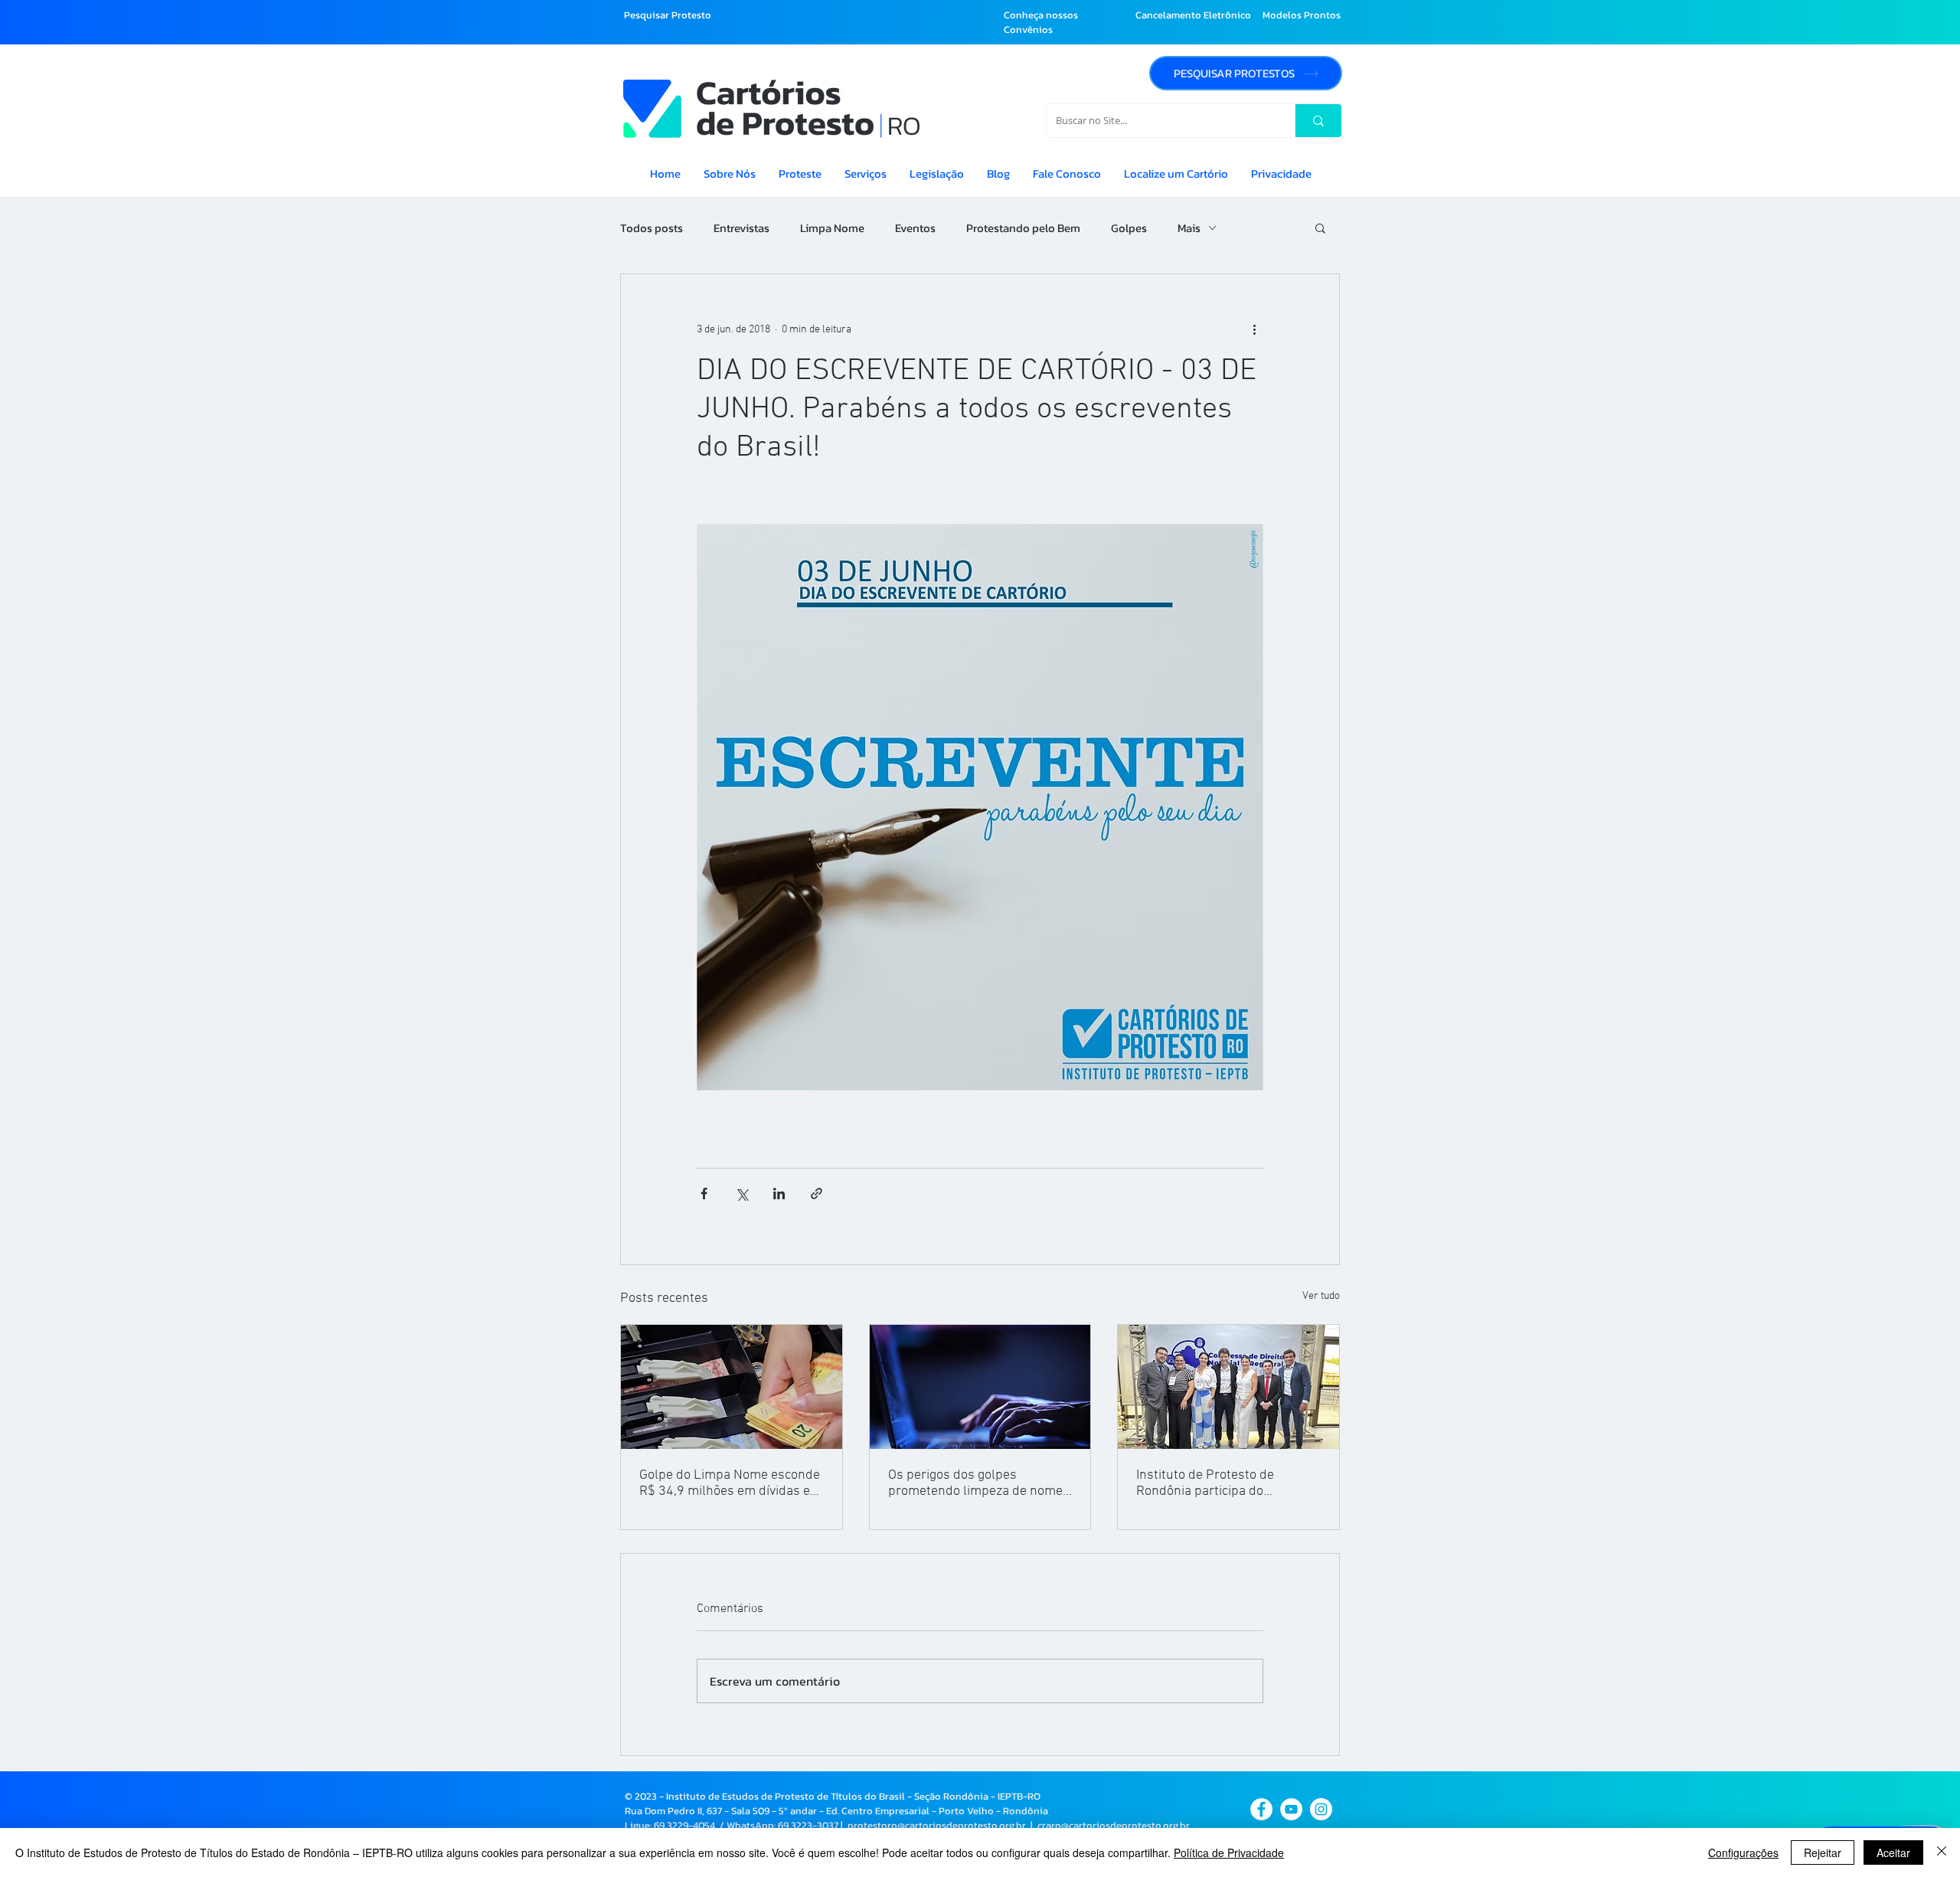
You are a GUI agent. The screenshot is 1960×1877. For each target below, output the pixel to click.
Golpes (1129, 228)
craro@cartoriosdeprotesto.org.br (1114, 1825)
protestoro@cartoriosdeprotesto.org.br (937, 1825)
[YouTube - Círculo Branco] (1291, 1809)
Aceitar (1893, 1852)
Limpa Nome (832, 228)
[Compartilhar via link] (817, 1194)
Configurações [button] (1743, 1852)
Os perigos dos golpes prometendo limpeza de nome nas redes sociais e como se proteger (975, 1483)
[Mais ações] (1254, 329)
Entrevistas (742, 228)
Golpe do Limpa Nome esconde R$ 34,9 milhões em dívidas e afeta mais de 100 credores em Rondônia (730, 1483)
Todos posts (652, 228)
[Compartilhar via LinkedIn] (779, 1194)
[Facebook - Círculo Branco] (1261, 1809)
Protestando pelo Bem (1023, 228)
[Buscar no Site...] (1318, 121)
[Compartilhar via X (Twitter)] (742, 1194)
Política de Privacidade (1229, 1852)
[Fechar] (1942, 1852)
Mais (1189, 228)
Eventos (915, 228)
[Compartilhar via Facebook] (704, 1194)
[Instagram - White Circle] (1321, 1809)
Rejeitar (1823, 1852)
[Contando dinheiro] (732, 1387)
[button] (1320, 227)
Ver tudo (1321, 1296)
